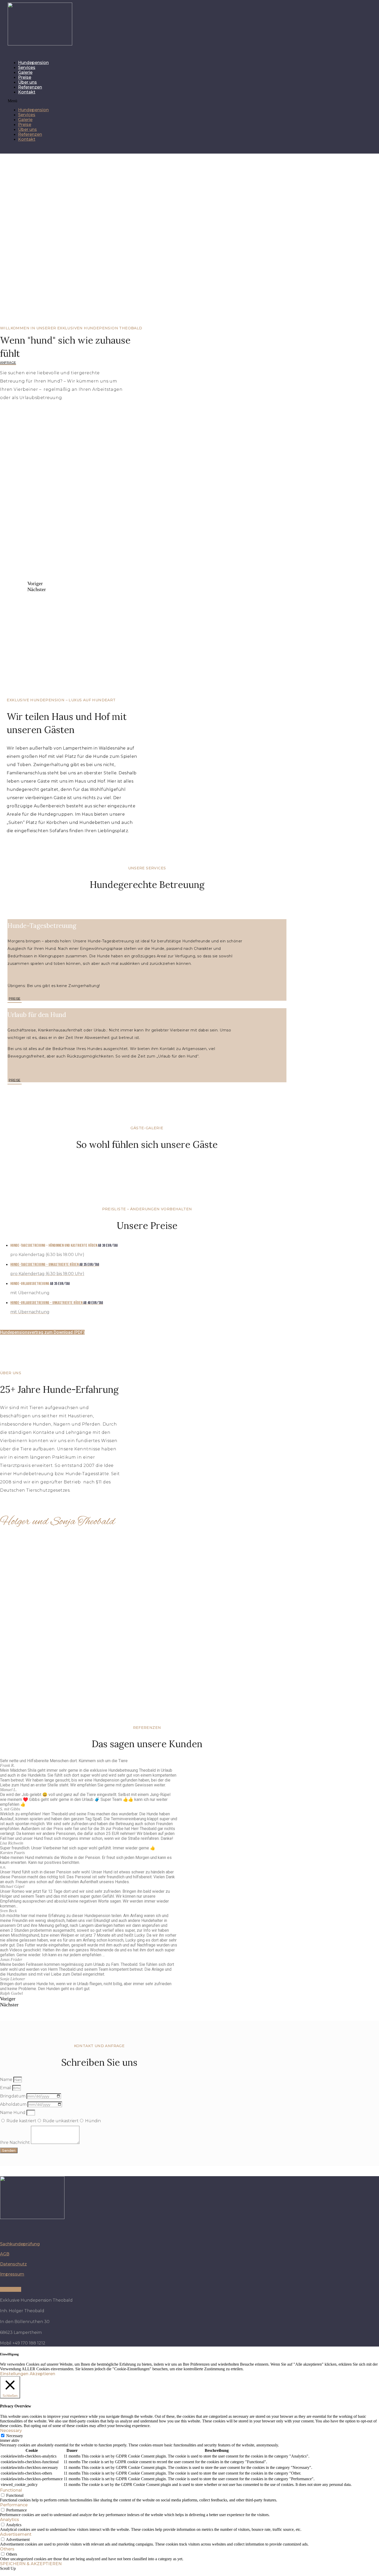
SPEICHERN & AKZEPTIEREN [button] (31, 2564)
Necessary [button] (11, 2431)
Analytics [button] (10, 2520)
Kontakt (27, 92)
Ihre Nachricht (15, 2142)
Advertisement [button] (16, 2534)
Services (27, 67)
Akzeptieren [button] (42, 2374)
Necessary (15, 2436)
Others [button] (7, 2549)
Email (6, 2088)
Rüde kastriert (21, 2121)
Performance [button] (14, 2505)
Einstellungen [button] (14, 2374)
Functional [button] (11, 2490)
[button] (150, 101)
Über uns (27, 82)
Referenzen (30, 87)
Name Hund (13, 2113)
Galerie (25, 72)
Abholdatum (14, 2104)
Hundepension (33, 63)
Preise (25, 77)
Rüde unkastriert (61, 2121)
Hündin (93, 2121)
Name (7, 2080)
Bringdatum (13, 2096)
